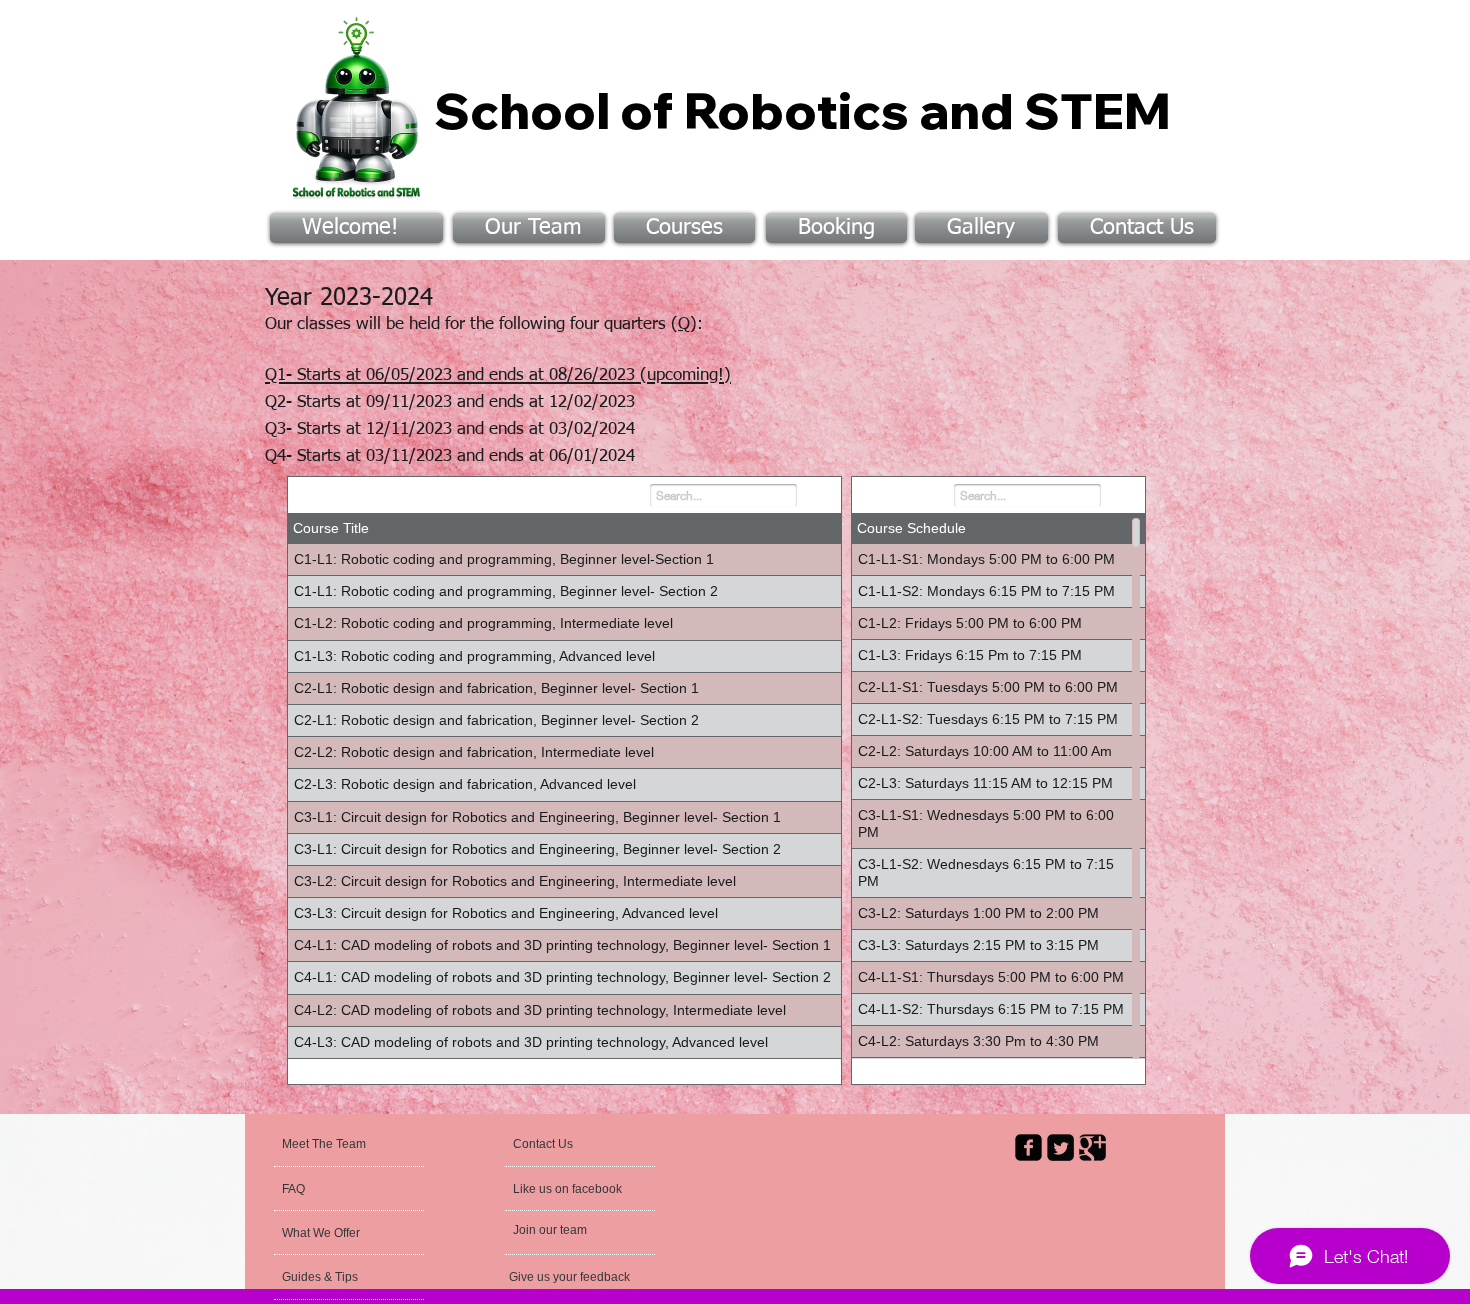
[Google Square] (1092, 1147)
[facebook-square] (1028, 1147)
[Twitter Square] (1060, 1147)
